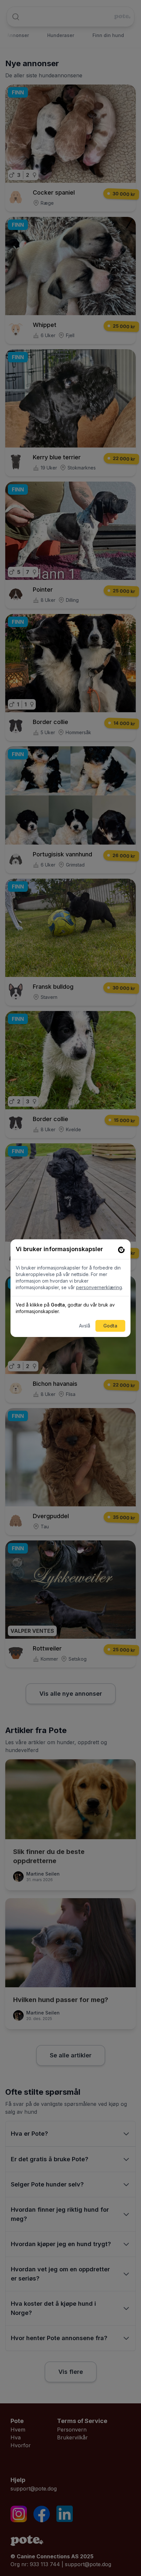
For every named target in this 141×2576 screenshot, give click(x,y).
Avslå (85, 1326)
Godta (110, 1326)
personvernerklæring (99, 1287)
